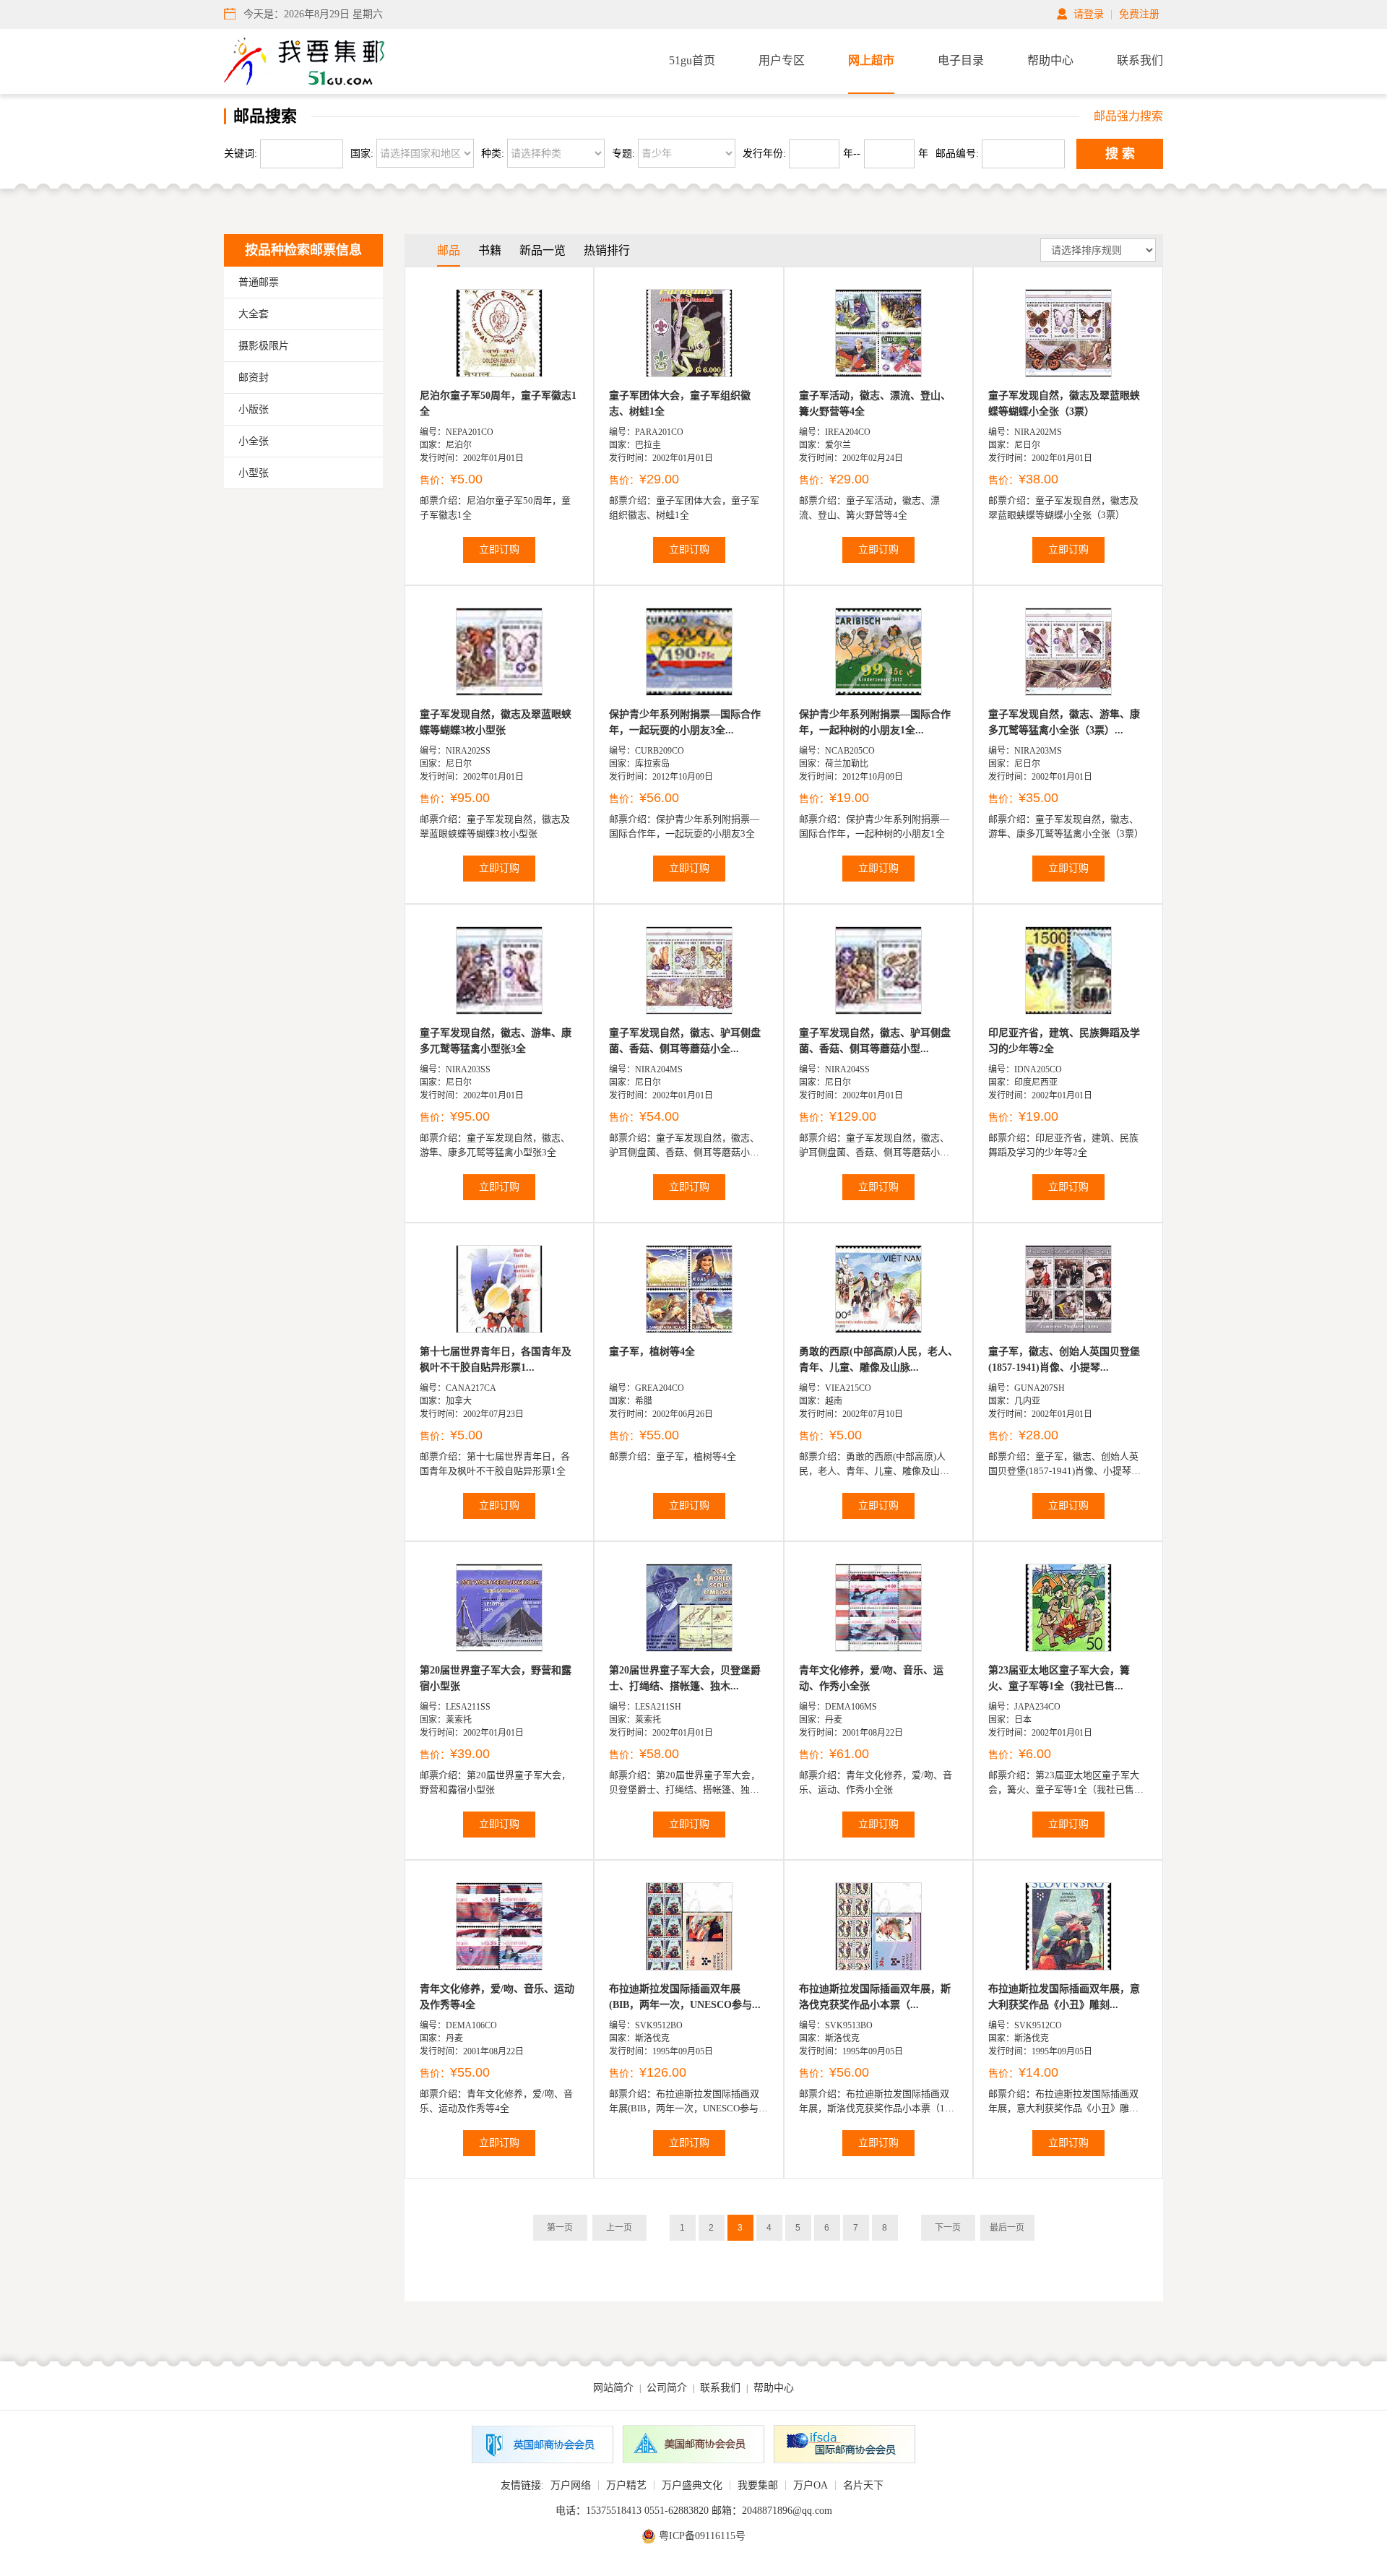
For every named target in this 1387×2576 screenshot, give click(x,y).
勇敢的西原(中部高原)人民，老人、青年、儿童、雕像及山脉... (878, 1360)
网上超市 (871, 60)
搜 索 (1120, 154)
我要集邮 (758, 2485)
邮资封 (254, 378)
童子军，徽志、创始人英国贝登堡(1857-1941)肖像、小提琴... (1064, 1360)
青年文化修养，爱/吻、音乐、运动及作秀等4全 (497, 1997)
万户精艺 (626, 2485)
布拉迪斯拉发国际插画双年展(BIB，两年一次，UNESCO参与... (685, 1997)
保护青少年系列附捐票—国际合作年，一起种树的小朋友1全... (875, 722)
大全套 (254, 314)
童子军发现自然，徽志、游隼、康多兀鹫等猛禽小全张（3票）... (1064, 722)
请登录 (1089, 14)
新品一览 (543, 250)
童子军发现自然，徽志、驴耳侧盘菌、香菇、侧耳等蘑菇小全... (685, 1041)
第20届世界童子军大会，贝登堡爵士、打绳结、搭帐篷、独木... (685, 1678)
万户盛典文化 (692, 2485)
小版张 (254, 409)
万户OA (811, 2485)
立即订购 (499, 550)
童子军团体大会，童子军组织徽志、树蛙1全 (680, 404)
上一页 (619, 2228)
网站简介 (613, 2388)
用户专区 (782, 60)
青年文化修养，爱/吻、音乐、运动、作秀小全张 (871, 1678)
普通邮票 (259, 282)
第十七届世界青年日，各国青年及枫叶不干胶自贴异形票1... (496, 1360)
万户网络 (571, 2485)
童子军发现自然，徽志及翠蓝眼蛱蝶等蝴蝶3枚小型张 (496, 722)
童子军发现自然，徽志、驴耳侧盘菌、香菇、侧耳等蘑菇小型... (875, 1041)
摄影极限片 (264, 346)
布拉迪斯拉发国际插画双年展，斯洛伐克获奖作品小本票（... (875, 1997)
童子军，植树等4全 (652, 1352)
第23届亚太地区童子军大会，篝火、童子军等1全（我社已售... (1059, 1678)
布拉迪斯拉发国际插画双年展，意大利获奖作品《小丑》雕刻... (1064, 1997)
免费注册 (1139, 14)
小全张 (254, 441)
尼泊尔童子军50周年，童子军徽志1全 (498, 404)
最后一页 (1007, 2228)
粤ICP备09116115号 (702, 2536)
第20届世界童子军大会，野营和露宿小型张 (496, 1678)
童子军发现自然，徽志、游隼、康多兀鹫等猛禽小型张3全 (496, 1041)
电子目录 (961, 60)
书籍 (490, 250)
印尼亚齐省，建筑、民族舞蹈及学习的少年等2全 (1064, 1041)
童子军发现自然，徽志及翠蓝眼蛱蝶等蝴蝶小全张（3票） (1064, 404)
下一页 (948, 2228)
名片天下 (863, 2485)
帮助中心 (1050, 60)
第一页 (560, 2228)
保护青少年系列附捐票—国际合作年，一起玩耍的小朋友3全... (685, 722)
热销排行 (607, 250)
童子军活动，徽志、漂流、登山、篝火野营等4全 (875, 404)
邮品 (449, 250)
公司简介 (667, 2388)
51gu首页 (692, 60)
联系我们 (1140, 60)
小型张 (254, 473)
